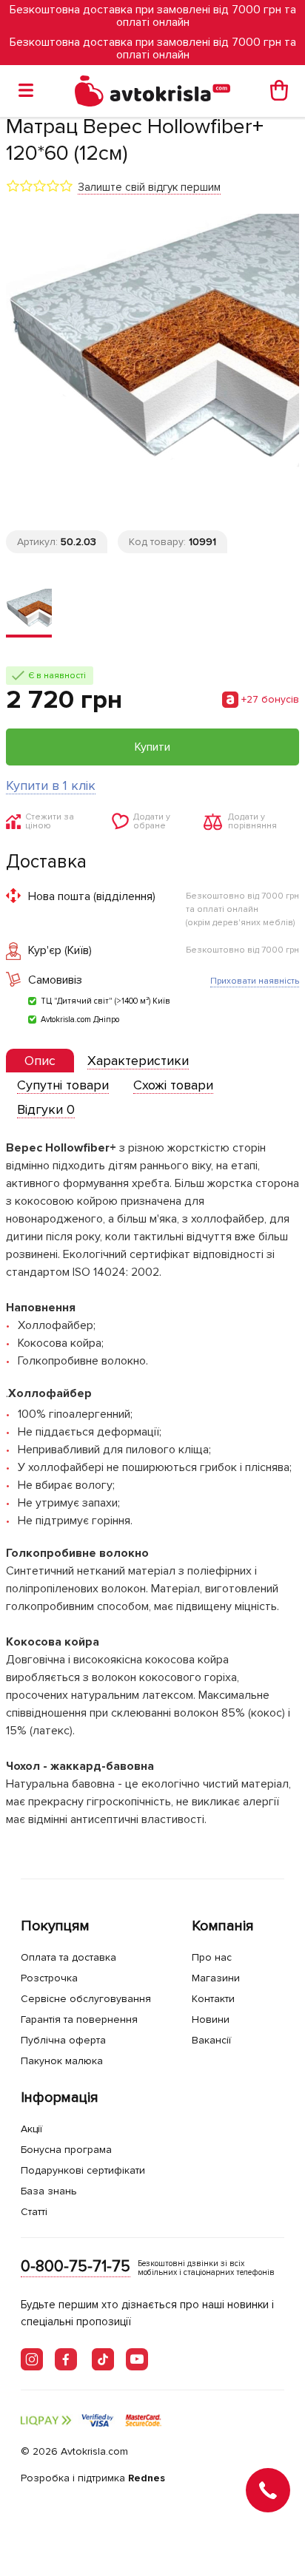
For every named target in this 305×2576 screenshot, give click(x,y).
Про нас (212, 1957)
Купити (152, 747)
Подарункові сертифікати (83, 2170)
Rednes (147, 2478)
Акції (31, 2129)
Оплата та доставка (68, 1957)
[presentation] (40, 1061)
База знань (49, 2191)
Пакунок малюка (62, 2061)
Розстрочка (49, 1978)
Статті (34, 2212)
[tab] (40, 1061)
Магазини (216, 1978)
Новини (211, 2019)
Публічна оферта (63, 2040)
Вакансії (211, 2040)
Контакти (213, 1999)
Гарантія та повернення (79, 2019)
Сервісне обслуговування (86, 1999)
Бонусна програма (66, 2150)
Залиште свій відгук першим (149, 187)
